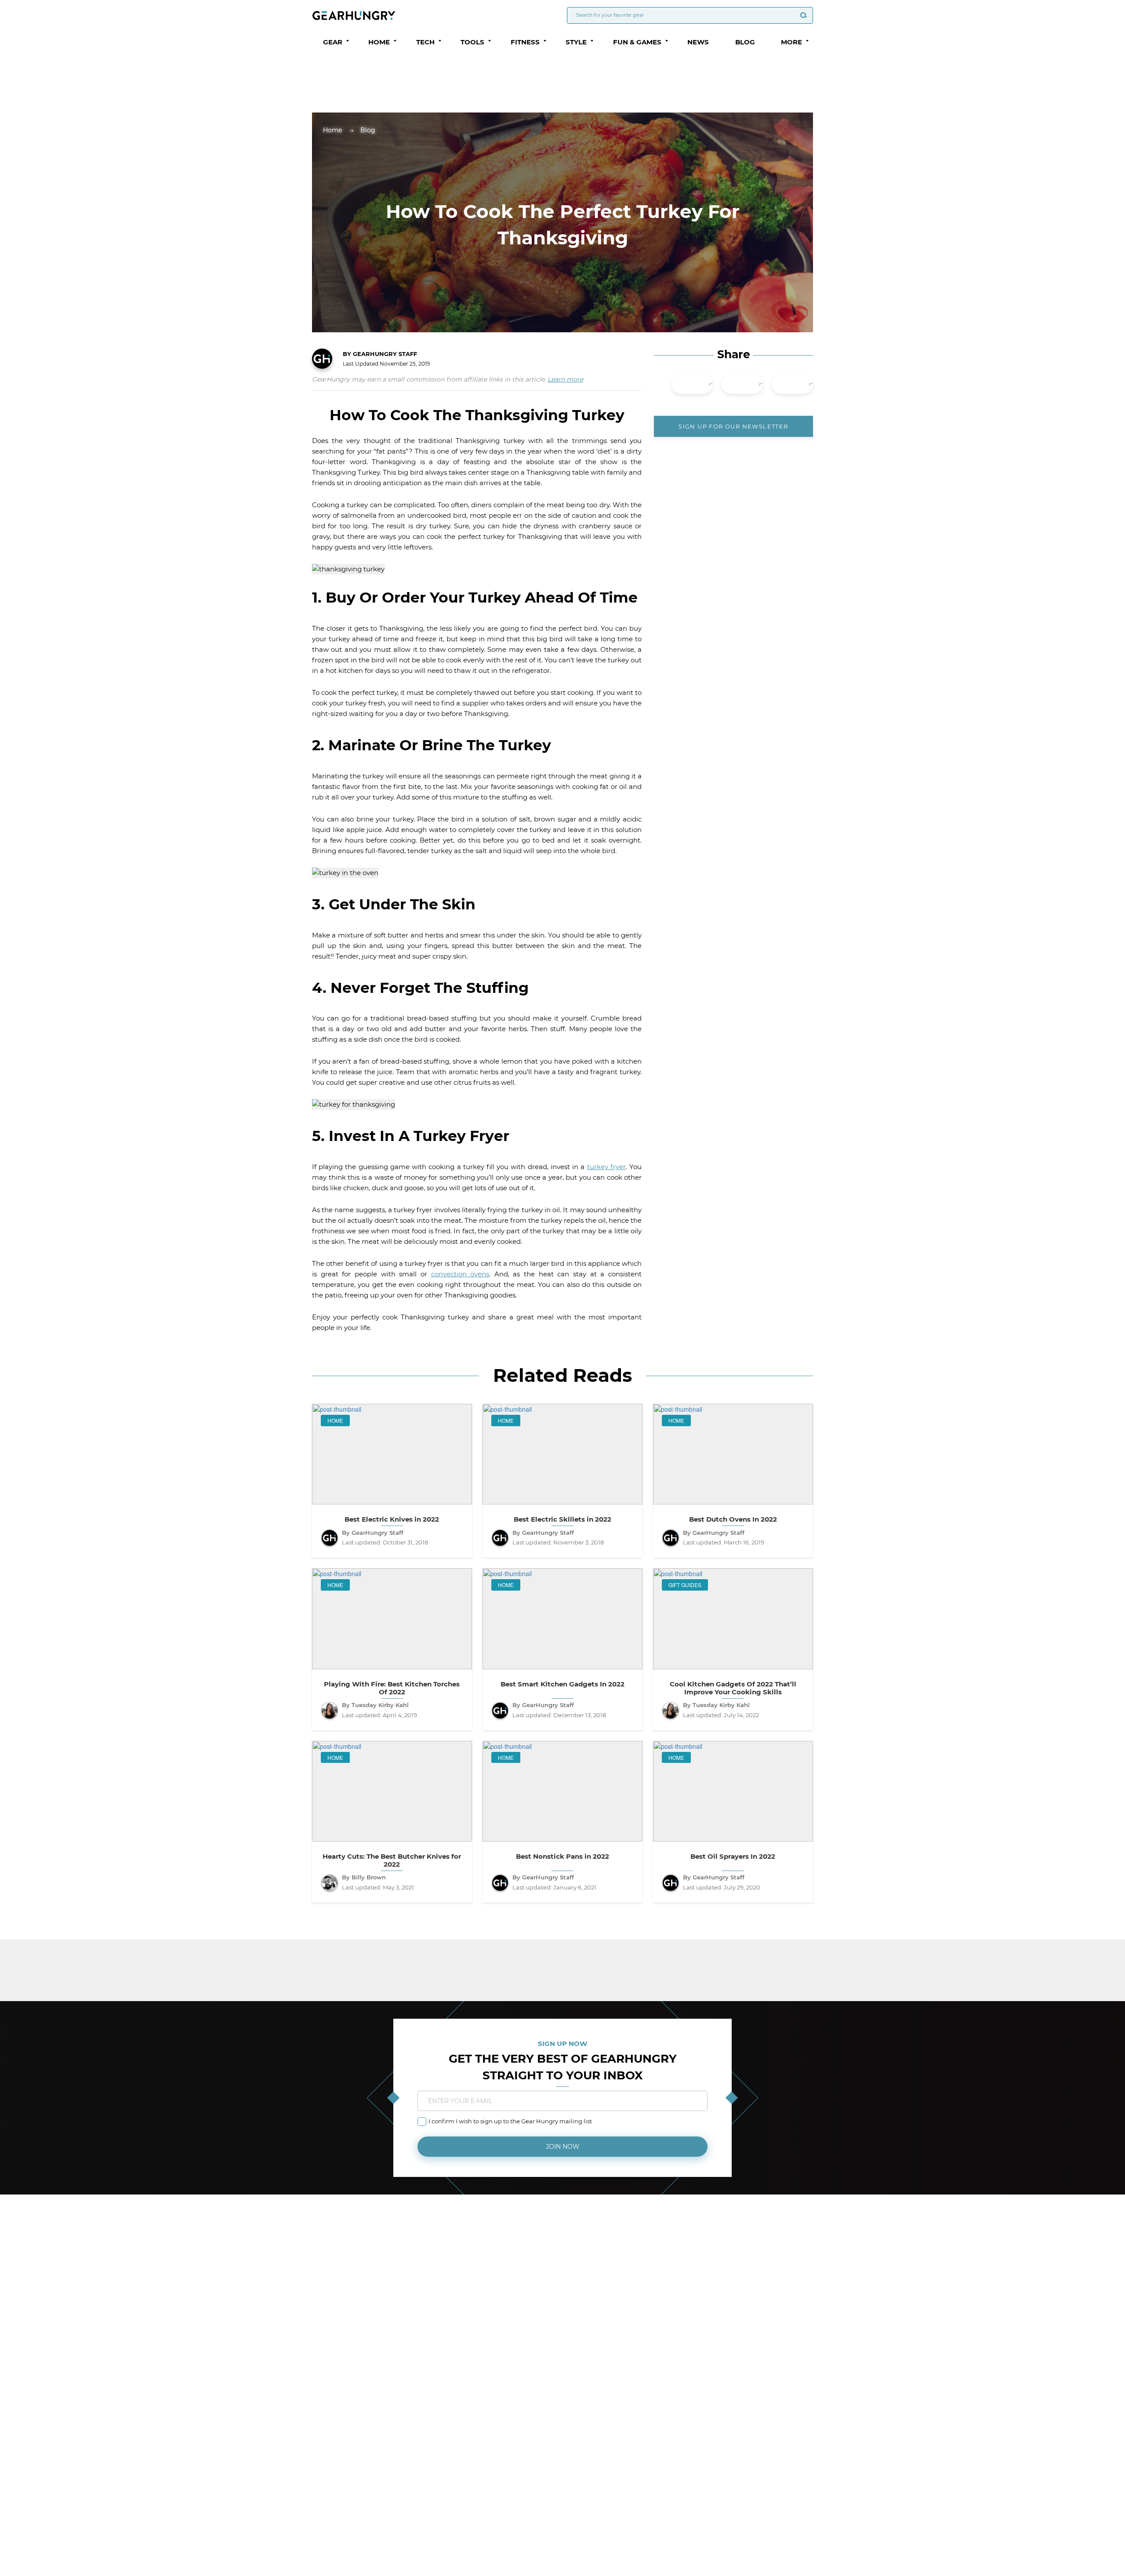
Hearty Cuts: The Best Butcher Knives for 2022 (392, 1860)
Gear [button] (333, 42)
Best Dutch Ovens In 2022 (733, 1519)
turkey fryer (606, 1167)
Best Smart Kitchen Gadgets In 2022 (562, 1684)
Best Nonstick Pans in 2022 (562, 1857)
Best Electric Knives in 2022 (392, 1519)
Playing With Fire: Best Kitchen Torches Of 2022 (392, 1688)
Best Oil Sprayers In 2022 (733, 1857)
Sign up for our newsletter (733, 426)
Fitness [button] (525, 42)
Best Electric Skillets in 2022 (562, 1519)
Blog (745, 42)
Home (332, 130)
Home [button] (379, 42)
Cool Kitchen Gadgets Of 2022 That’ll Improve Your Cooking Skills (733, 1688)
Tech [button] (425, 42)
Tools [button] (472, 42)
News (698, 42)
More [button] (791, 42)
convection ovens (460, 1274)
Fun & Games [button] (637, 42)
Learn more (565, 379)
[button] (348, 41)
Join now (563, 2147)
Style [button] (576, 42)
